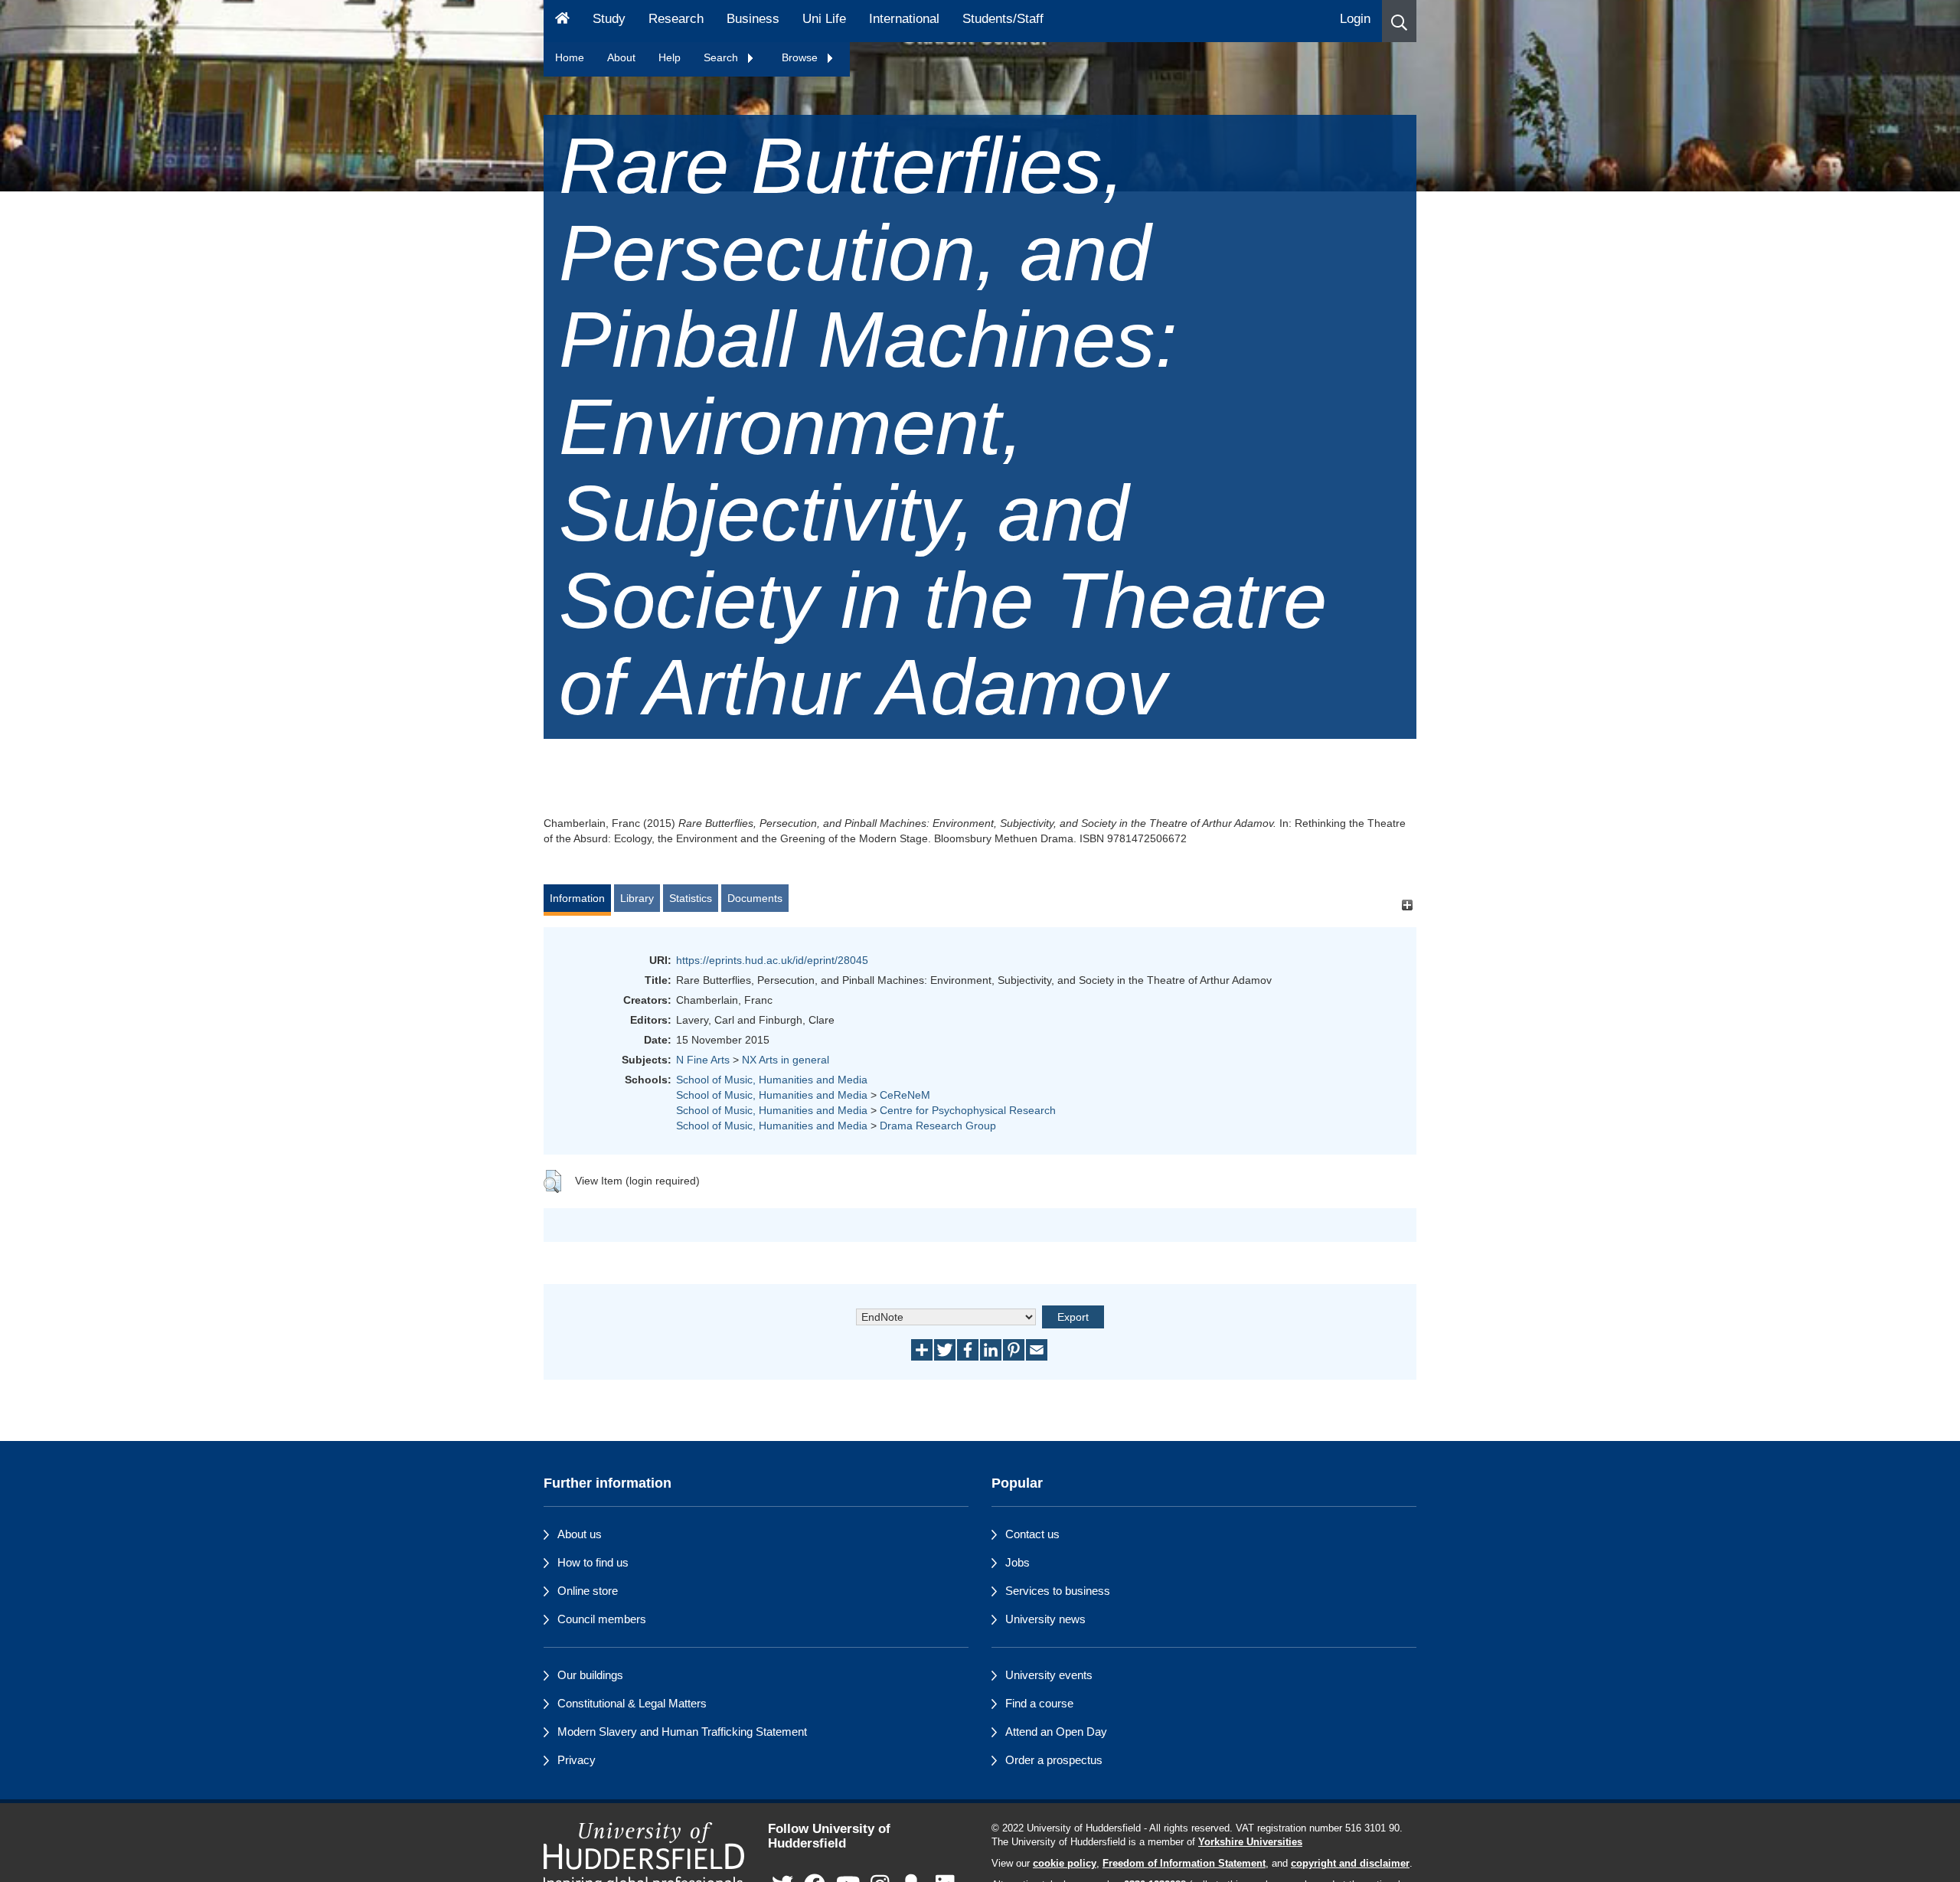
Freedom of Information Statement (1184, 1864)
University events (1049, 1675)
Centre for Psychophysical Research (968, 1110)
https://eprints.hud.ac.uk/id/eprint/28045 (772, 960)
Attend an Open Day (1056, 1732)
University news (1045, 1619)
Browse (801, 57)
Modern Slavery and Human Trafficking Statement (682, 1732)
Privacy (577, 1760)
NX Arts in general (786, 1060)
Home (570, 57)
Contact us (1032, 1534)
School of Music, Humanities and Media (772, 1080)
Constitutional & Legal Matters (632, 1703)
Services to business (1058, 1591)
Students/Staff (1003, 19)
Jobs (1018, 1562)
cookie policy (1065, 1864)
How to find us (593, 1562)
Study (609, 19)
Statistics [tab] (691, 898)
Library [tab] (637, 898)
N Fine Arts (703, 1060)
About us (580, 1534)
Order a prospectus (1054, 1760)
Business (753, 19)
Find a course (1039, 1703)
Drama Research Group (938, 1126)
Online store (588, 1591)
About (621, 57)
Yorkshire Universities (1250, 1842)
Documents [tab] (755, 898)
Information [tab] (577, 898)
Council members (602, 1619)
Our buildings (590, 1675)
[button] (1399, 21)
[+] (1407, 905)
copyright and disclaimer (1350, 1864)
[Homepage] (562, 21)
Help (670, 57)
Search (722, 57)
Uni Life (824, 19)
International (904, 19)
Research (676, 19)
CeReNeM (905, 1095)
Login (1355, 19)
